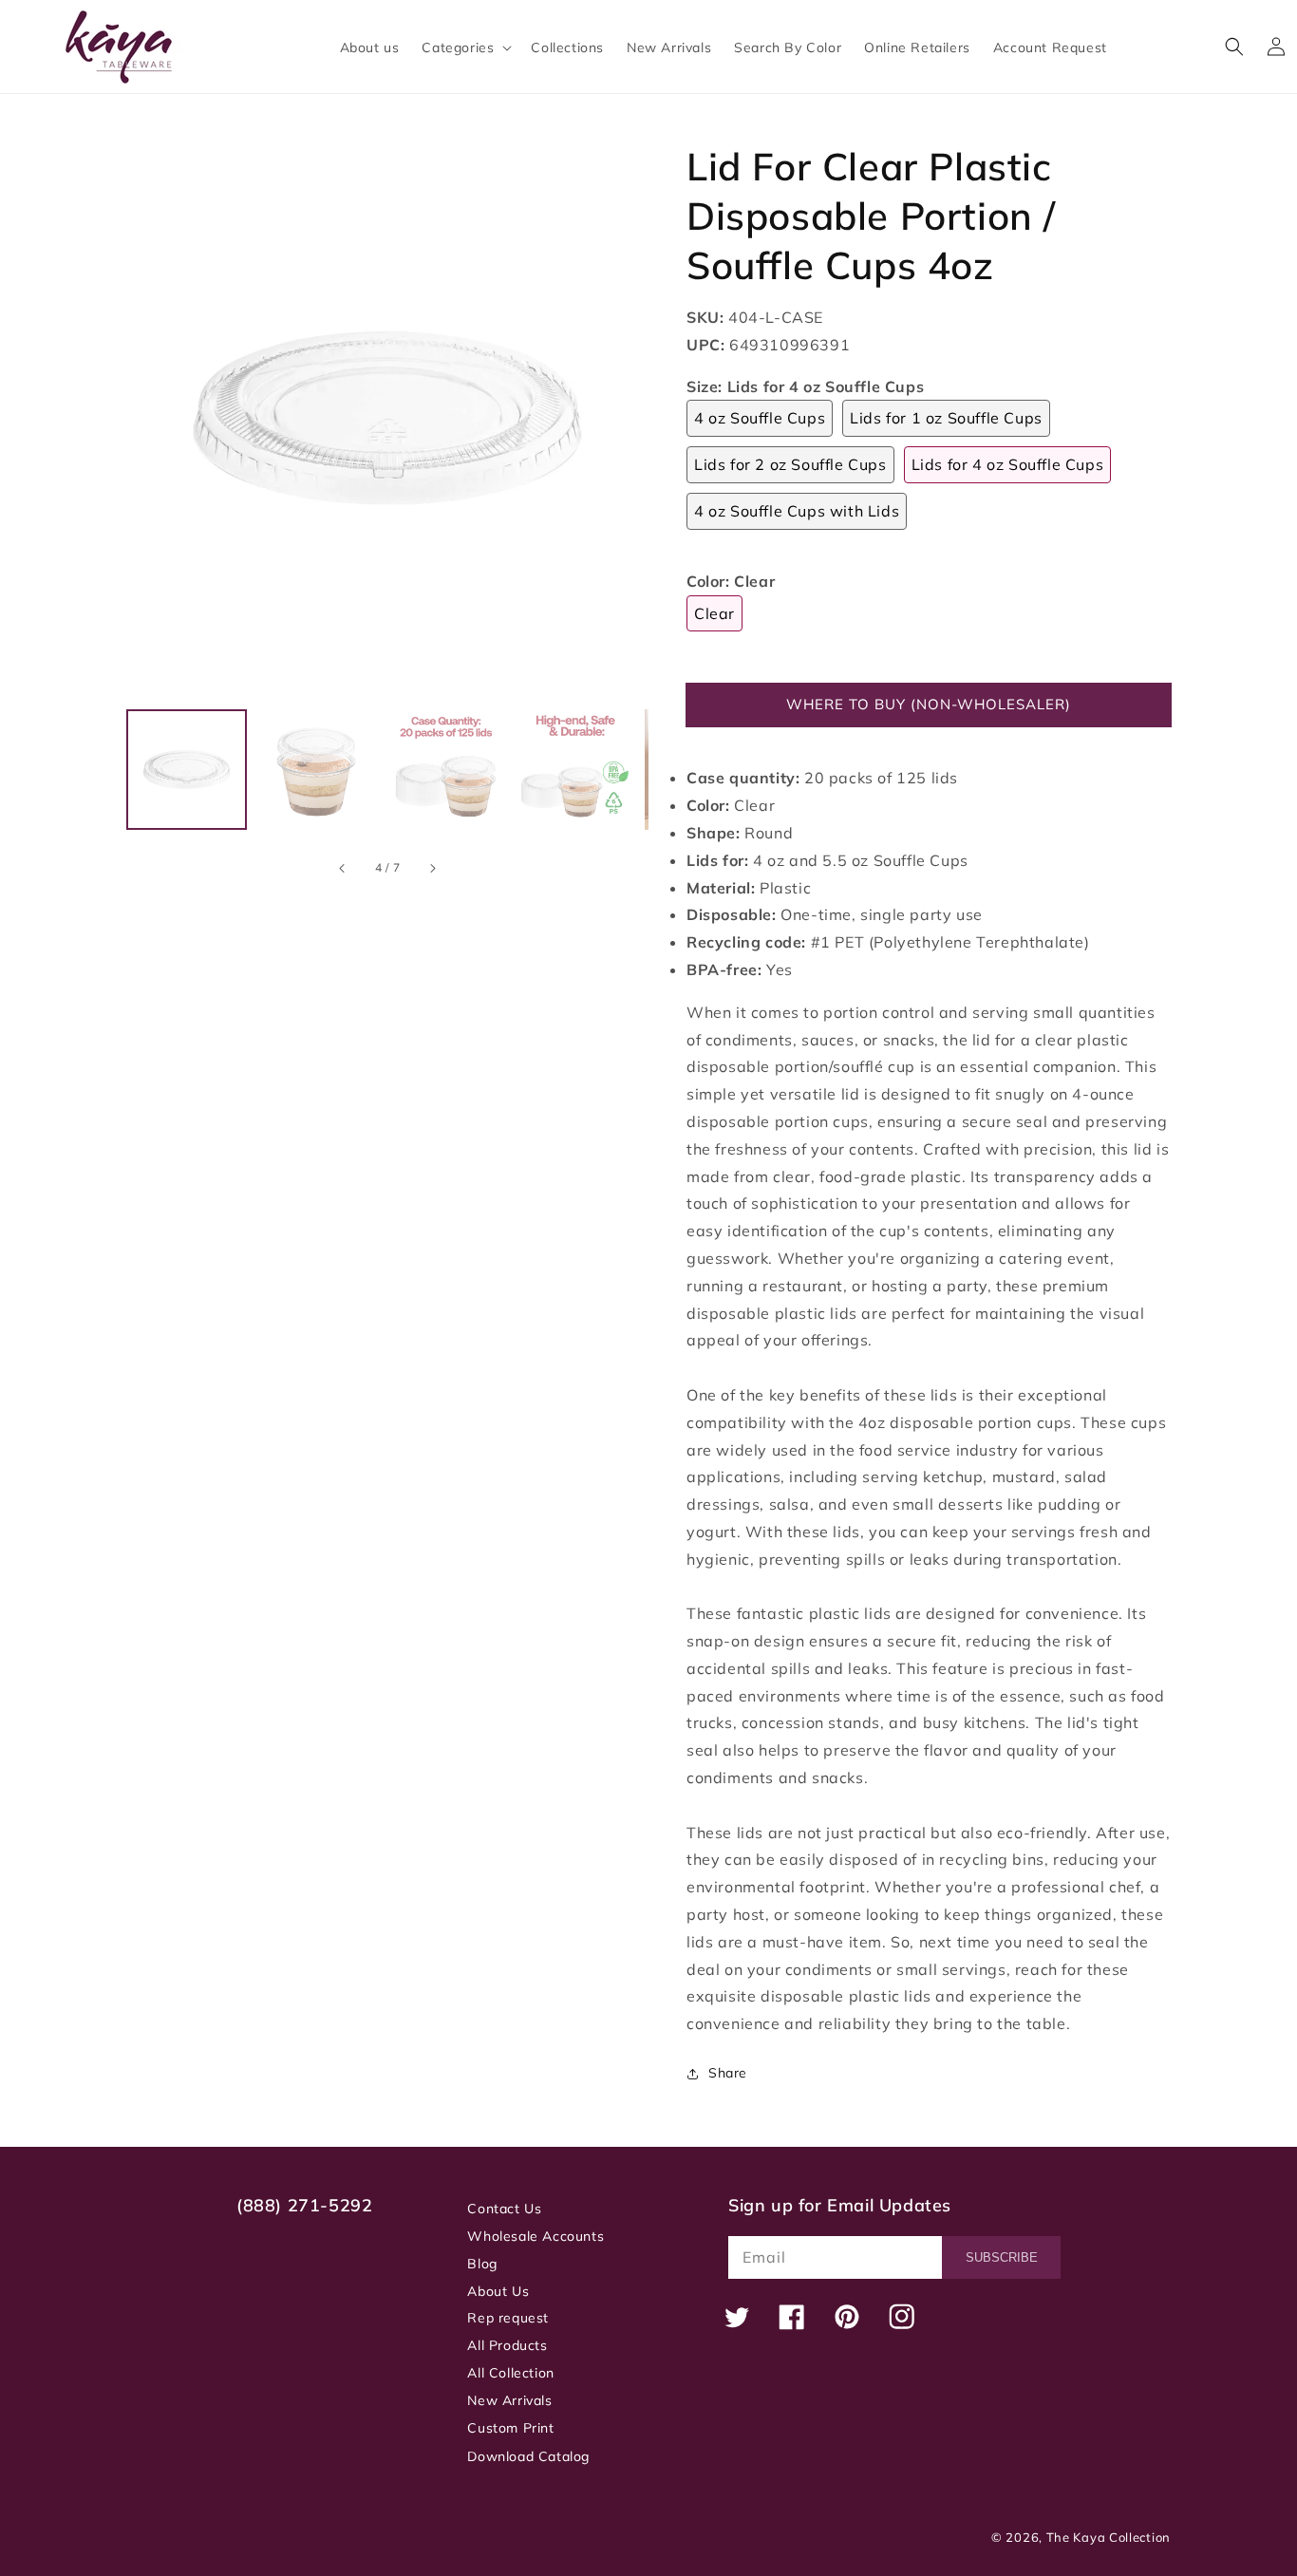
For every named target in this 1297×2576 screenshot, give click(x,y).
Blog (482, 2264)
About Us (498, 2291)
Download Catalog (528, 2456)
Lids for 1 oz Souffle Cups (946, 418)
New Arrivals (509, 2400)
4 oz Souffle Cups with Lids (797, 511)
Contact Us (504, 2209)
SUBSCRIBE (1002, 2257)
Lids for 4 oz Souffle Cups (1008, 464)
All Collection (510, 2373)
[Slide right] (432, 868)
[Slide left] (343, 868)
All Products (507, 2345)
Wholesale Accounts (536, 2236)
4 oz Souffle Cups (760, 418)
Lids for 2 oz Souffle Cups (790, 464)
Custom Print (510, 2428)
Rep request (508, 2318)
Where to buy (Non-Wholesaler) (929, 704)
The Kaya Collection (1109, 2537)
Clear (714, 613)
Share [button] (728, 2073)
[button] (465, 47)
